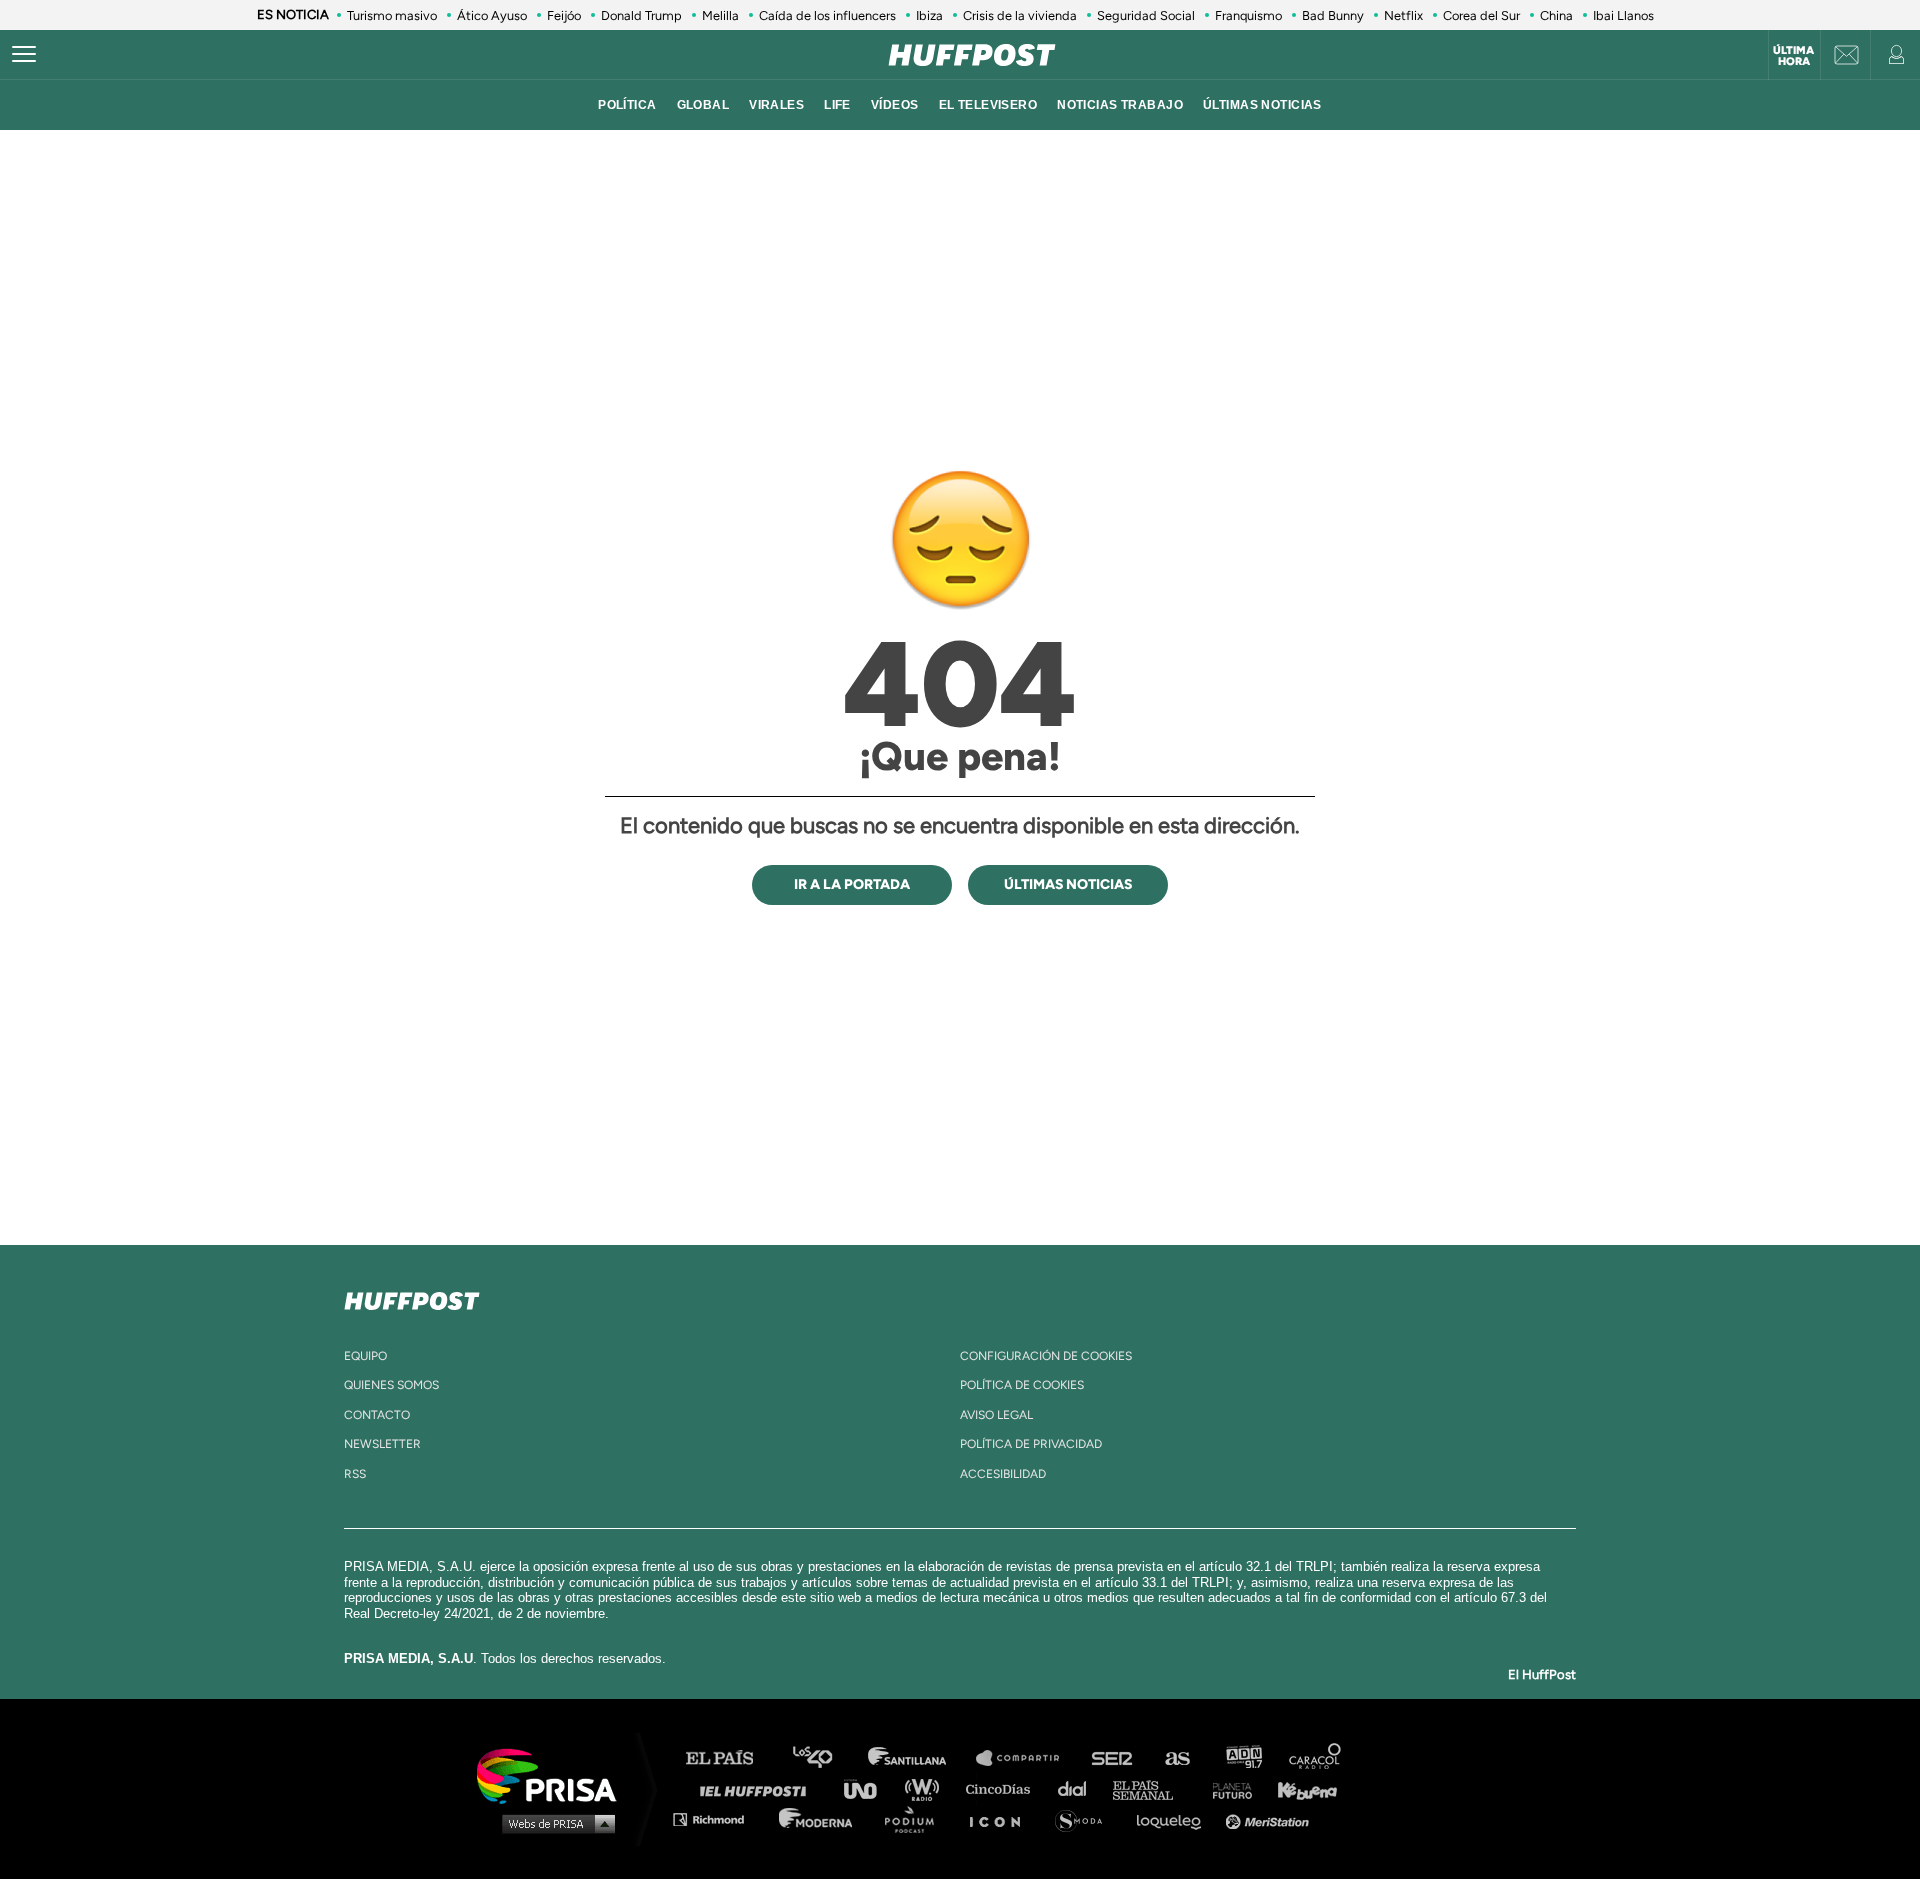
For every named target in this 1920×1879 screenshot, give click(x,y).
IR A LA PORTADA (852, 884)
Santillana (921, 1758)
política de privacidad (1031, 1444)
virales (776, 105)
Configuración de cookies (1046, 1356)
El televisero (988, 105)
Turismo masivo (392, 15)
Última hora (1793, 56)
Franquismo (1248, 15)
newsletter (382, 1444)
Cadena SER (1113, 1758)
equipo (365, 1356)
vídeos (895, 105)
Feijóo (564, 15)
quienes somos (391, 1385)
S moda (1085, 1818)
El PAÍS (731, 1758)
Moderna (817, 1818)
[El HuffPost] (972, 55)
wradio (926, 1788)
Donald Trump (641, 15)
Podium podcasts (916, 1818)
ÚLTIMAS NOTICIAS (1262, 105)
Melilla (720, 15)
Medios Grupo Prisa (553, 1823)
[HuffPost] (412, 1297)
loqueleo (1174, 1818)
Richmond (719, 1818)
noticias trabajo (1120, 105)
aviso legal (996, 1415)
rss (355, 1474)
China (1556, 15)
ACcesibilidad (1003, 1474)
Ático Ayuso (492, 15)
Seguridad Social (1146, 15)
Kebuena (1298, 1788)
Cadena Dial (1079, 1788)
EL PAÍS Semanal (1152, 1788)
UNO (869, 1788)
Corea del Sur (1481, 15)
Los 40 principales (827, 1758)
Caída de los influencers (827, 15)
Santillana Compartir (1027, 1758)
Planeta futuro (1226, 1788)
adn (1242, 1758)
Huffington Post (758, 1788)
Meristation (1270, 1818)
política (627, 105)
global (703, 105)
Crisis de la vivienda (1020, 15)
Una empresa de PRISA (554, 1774)
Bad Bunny (1333, 15)
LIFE (837, 105)
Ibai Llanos (1623, 15)
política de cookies (1022, 1385)
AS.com (1176, 1758)
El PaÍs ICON (1002, 1818)
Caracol (1316, 1758)
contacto (377, 1415)
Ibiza (929, 15)
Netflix (1403, 15)
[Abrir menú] (24, 55)
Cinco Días (1003, 1788)
